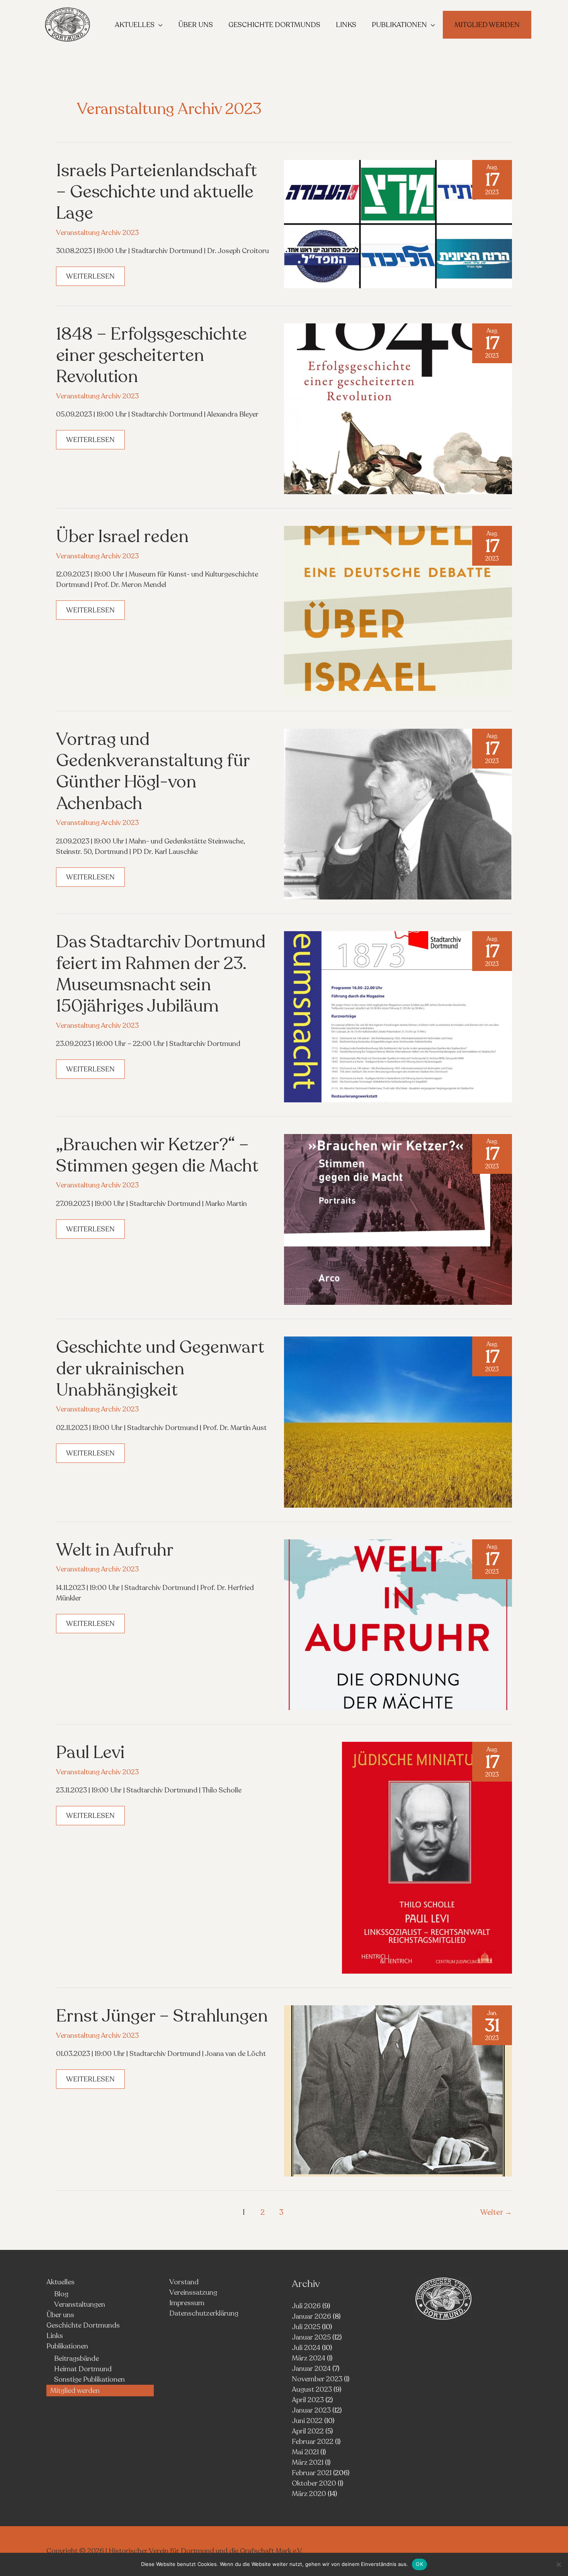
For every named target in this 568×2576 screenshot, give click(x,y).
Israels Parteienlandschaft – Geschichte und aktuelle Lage (156, 192)
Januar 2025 (311, 2337)
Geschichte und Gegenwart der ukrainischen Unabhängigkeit (160, 1369)
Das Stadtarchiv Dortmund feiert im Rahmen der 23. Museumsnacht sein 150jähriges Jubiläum (161, 974)
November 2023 (317, 2379)
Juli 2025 (306, 2327)
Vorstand (184, 2282)
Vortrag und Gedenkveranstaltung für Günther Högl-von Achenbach (153, 771)
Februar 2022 (313, 2442)
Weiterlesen (95, 279)
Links (55, 2336)
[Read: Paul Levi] (427, 1857)
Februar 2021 (312, 2473)
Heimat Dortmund (83, 2369)
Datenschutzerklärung (204, 2313)
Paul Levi (90, 1752)
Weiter (496, 2212)
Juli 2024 (306, 2348)
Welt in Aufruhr (115, 1550)
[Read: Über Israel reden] (398, 611)
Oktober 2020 (314, 2483)
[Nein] (558, 2564)
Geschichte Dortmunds (83, 2325)
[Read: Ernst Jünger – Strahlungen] (398, 2090)
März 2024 (309, 2358)
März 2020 (309, 2494)
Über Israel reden (122, 536)
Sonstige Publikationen (89, 2379)
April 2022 (308, 2431)
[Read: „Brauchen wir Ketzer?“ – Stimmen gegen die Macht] (398, 1219)
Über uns (60, 2315)
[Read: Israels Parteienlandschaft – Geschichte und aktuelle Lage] (398, 223)
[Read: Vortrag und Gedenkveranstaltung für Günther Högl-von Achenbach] (398, 813)
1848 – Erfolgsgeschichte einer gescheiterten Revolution (151, 355)
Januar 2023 (311, 2410)
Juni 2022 (307, 2421)
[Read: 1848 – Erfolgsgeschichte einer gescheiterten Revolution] (398, 408)
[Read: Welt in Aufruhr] (398, 1624)
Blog (61, 2294)
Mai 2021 (305, 2452)
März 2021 (308, 2462)
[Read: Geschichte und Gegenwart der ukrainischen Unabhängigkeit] (398, 1421)
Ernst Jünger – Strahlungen (162, 2016)
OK (419, 2564)
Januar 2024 (311, 2369)
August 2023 (312, 2389)
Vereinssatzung (193, 2292)
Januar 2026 (311, 2316)
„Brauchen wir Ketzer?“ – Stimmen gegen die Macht (157, 1155)
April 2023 (308, 2400)
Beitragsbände (77, 2358)
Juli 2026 (306, 2306)
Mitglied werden (75, 2391)
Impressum (187, 2303)
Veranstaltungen (80, 2304)
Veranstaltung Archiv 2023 (97, 233)
